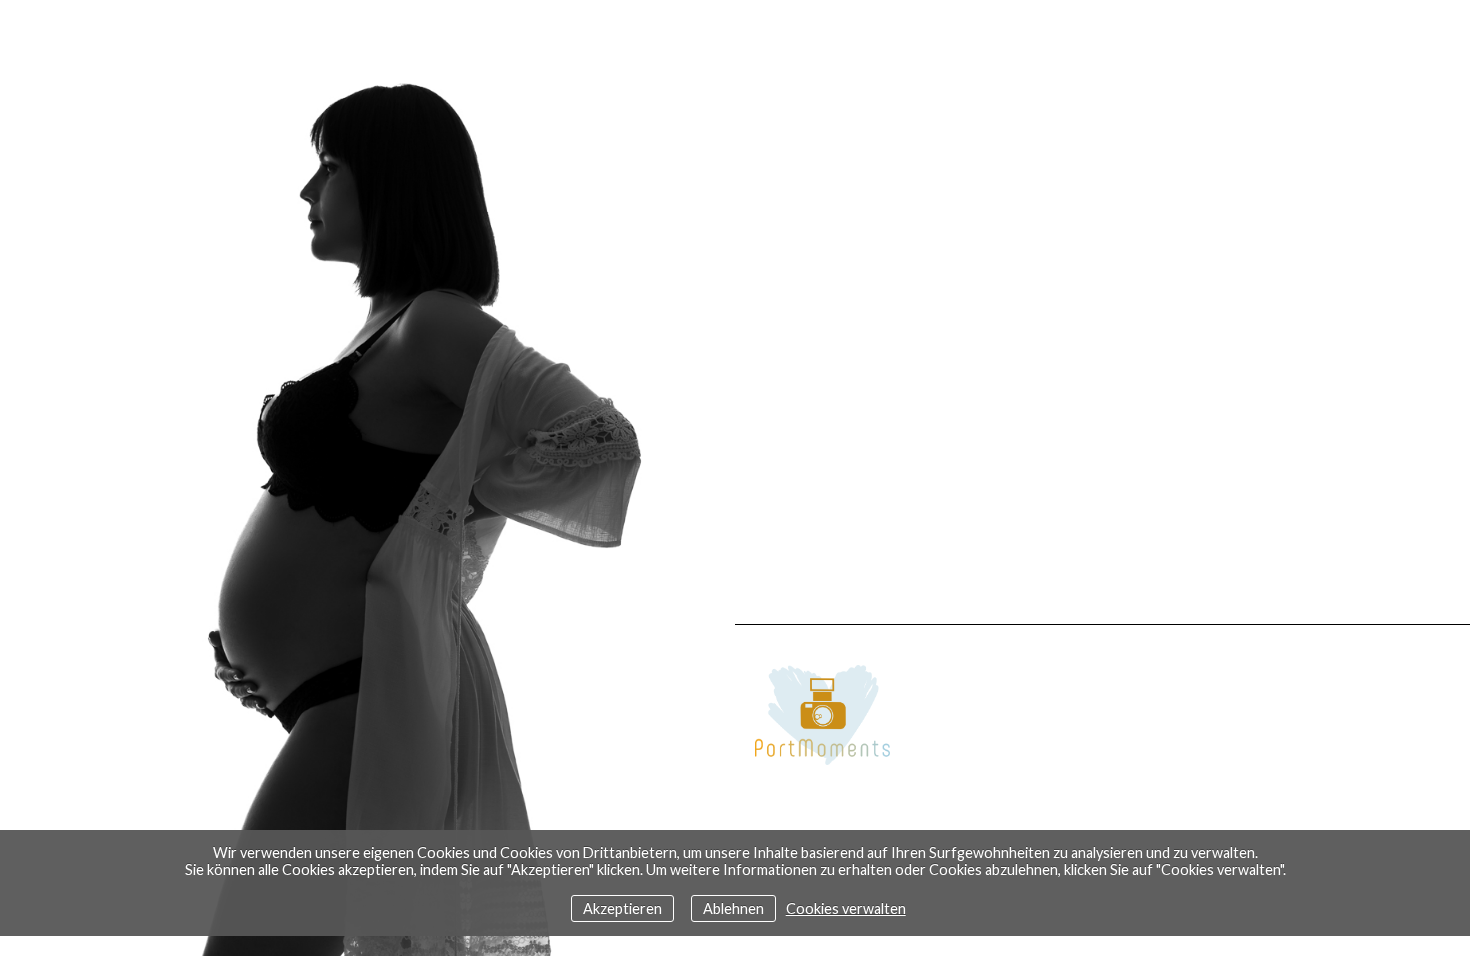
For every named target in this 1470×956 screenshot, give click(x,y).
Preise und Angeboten (630, 765)
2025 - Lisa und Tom (644, 828)
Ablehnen (733, 908)
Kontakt (679, 733)
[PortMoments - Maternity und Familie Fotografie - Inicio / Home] (1102, 709)
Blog (696, 796)
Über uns (681, 701)
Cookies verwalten (846, 908)
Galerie (686, 670)
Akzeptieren (622, 908)
